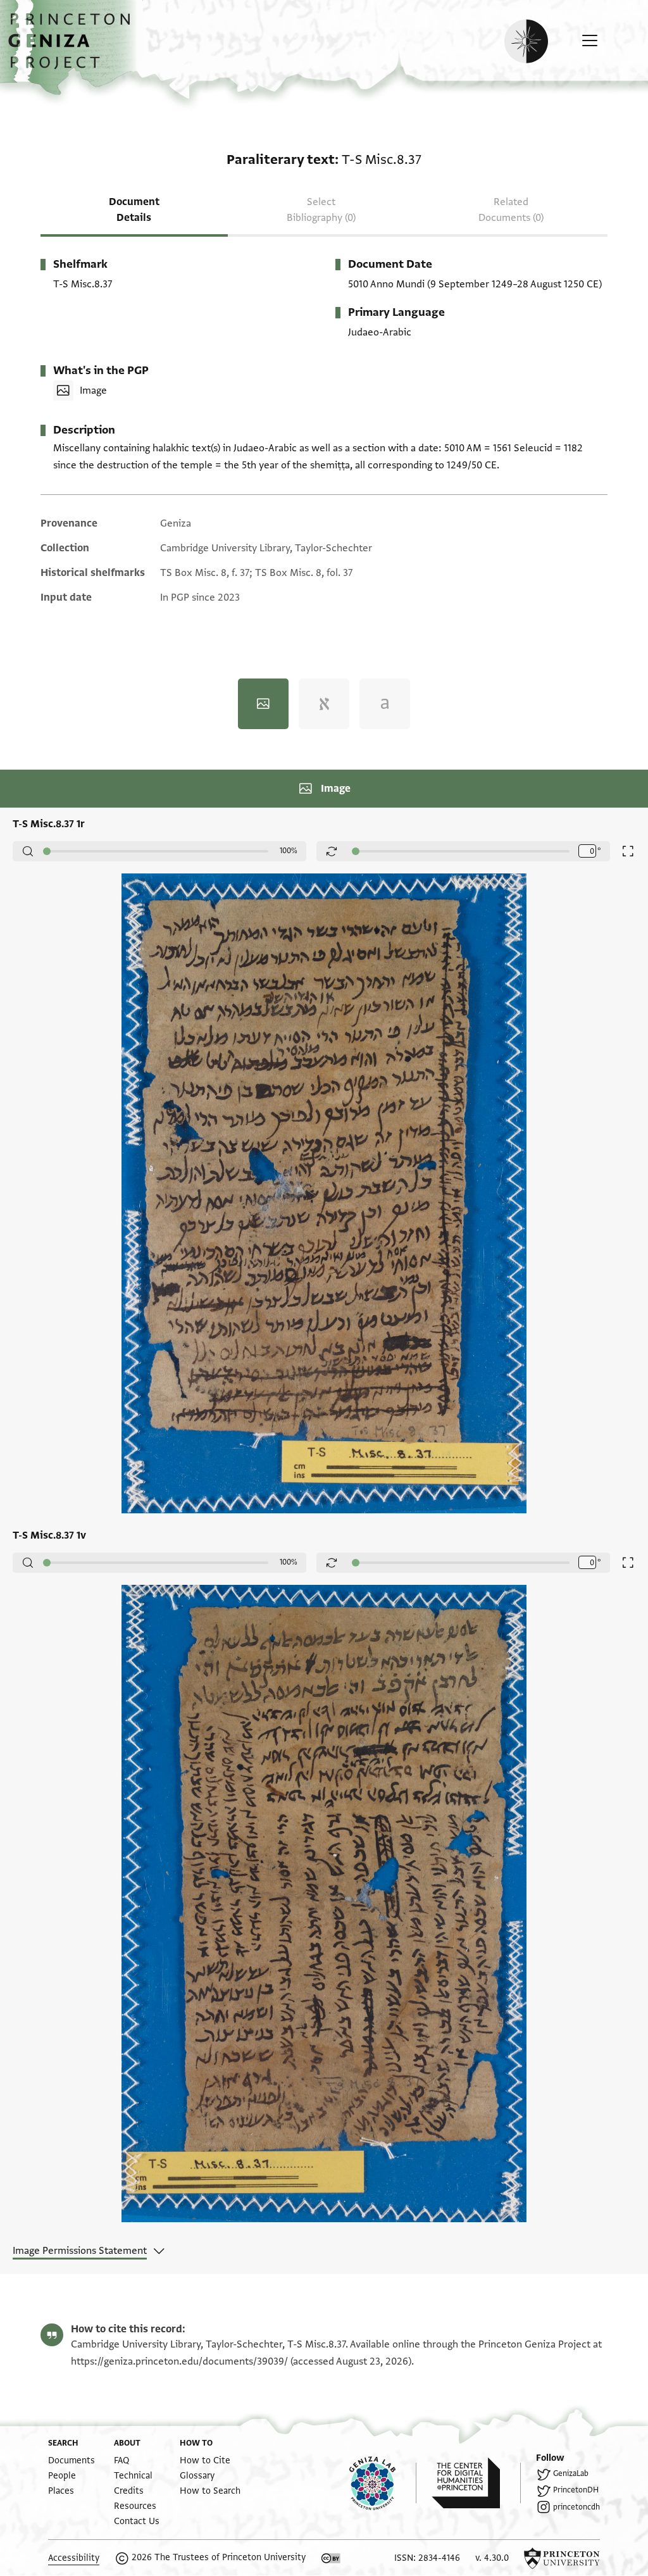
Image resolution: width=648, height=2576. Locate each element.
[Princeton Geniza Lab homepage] (383, 2483)
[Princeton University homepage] (562, 2558)
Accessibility (74, 2558)
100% (289, 851)
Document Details (134, 210)
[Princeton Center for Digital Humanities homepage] (476, 2483)
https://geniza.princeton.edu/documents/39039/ (179, 2361)
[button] (74, 47)
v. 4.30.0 (492, 2558)
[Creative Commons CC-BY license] (331, 2558)
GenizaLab (571, 2473)
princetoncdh (576, 2507)
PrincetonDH (576, 2490)
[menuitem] (72, 2460)
